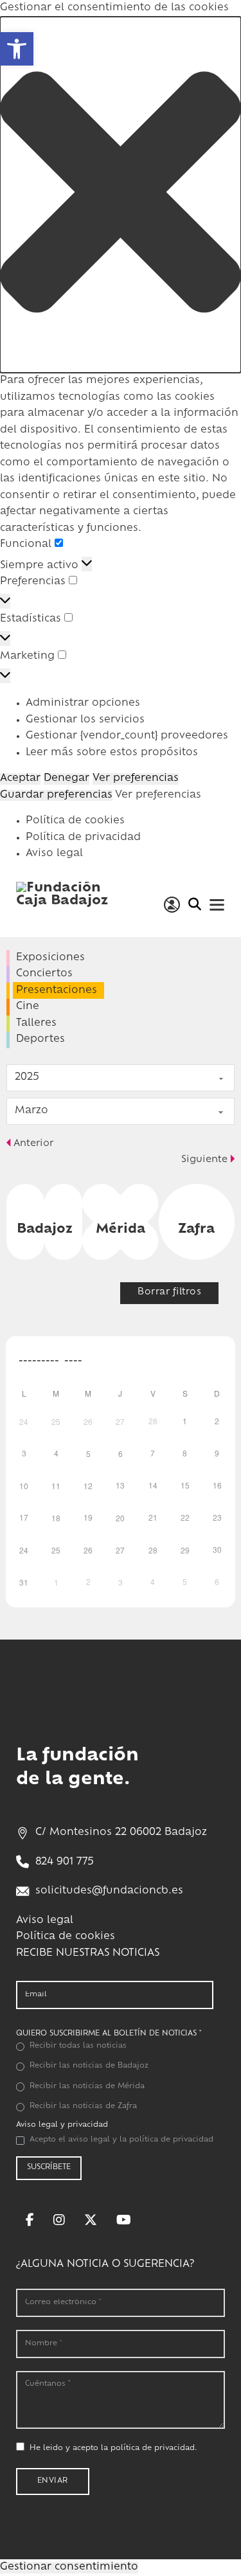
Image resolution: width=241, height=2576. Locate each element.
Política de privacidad (83, 838)
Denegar (67, 779)
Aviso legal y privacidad (62, 2125)
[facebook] (30, 2220)
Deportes (40, 1040)
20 (120, 1518)
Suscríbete (49, 2168)
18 (56, 1518)
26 (88, 1421)
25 (56, 1421)
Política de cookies (75, 821)
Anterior (33, 1144)
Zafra (196, 1230)
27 (120, 1421)
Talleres (36, 1024)
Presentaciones (57, 991)
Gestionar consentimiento (69, 2567)
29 (185, 1550)
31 (24, 1582)
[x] (91, 2220)
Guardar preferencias (56, 795)
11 (56, 1486)
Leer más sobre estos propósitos (112, 753)
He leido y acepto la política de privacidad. (113, 2448)
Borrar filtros (169, 1292)
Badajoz (45, 1230)
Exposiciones (50, 958)
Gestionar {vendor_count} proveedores (127, 736)
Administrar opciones (83, 703)
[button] (121, 195)
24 (24, 1421)
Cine (28, 1007)
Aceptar (20, 779)
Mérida (121, 1230)
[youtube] (124, 2220)
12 (88, 1486)
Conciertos (44, 974)
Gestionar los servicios (85, 720)
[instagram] (59, 2220)
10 (24, 1486)
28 (153, 1550)
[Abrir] (217, 905)
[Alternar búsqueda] (194, 904)
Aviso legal (54, 854)
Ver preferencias (136, 779)
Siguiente (204, 1160)
